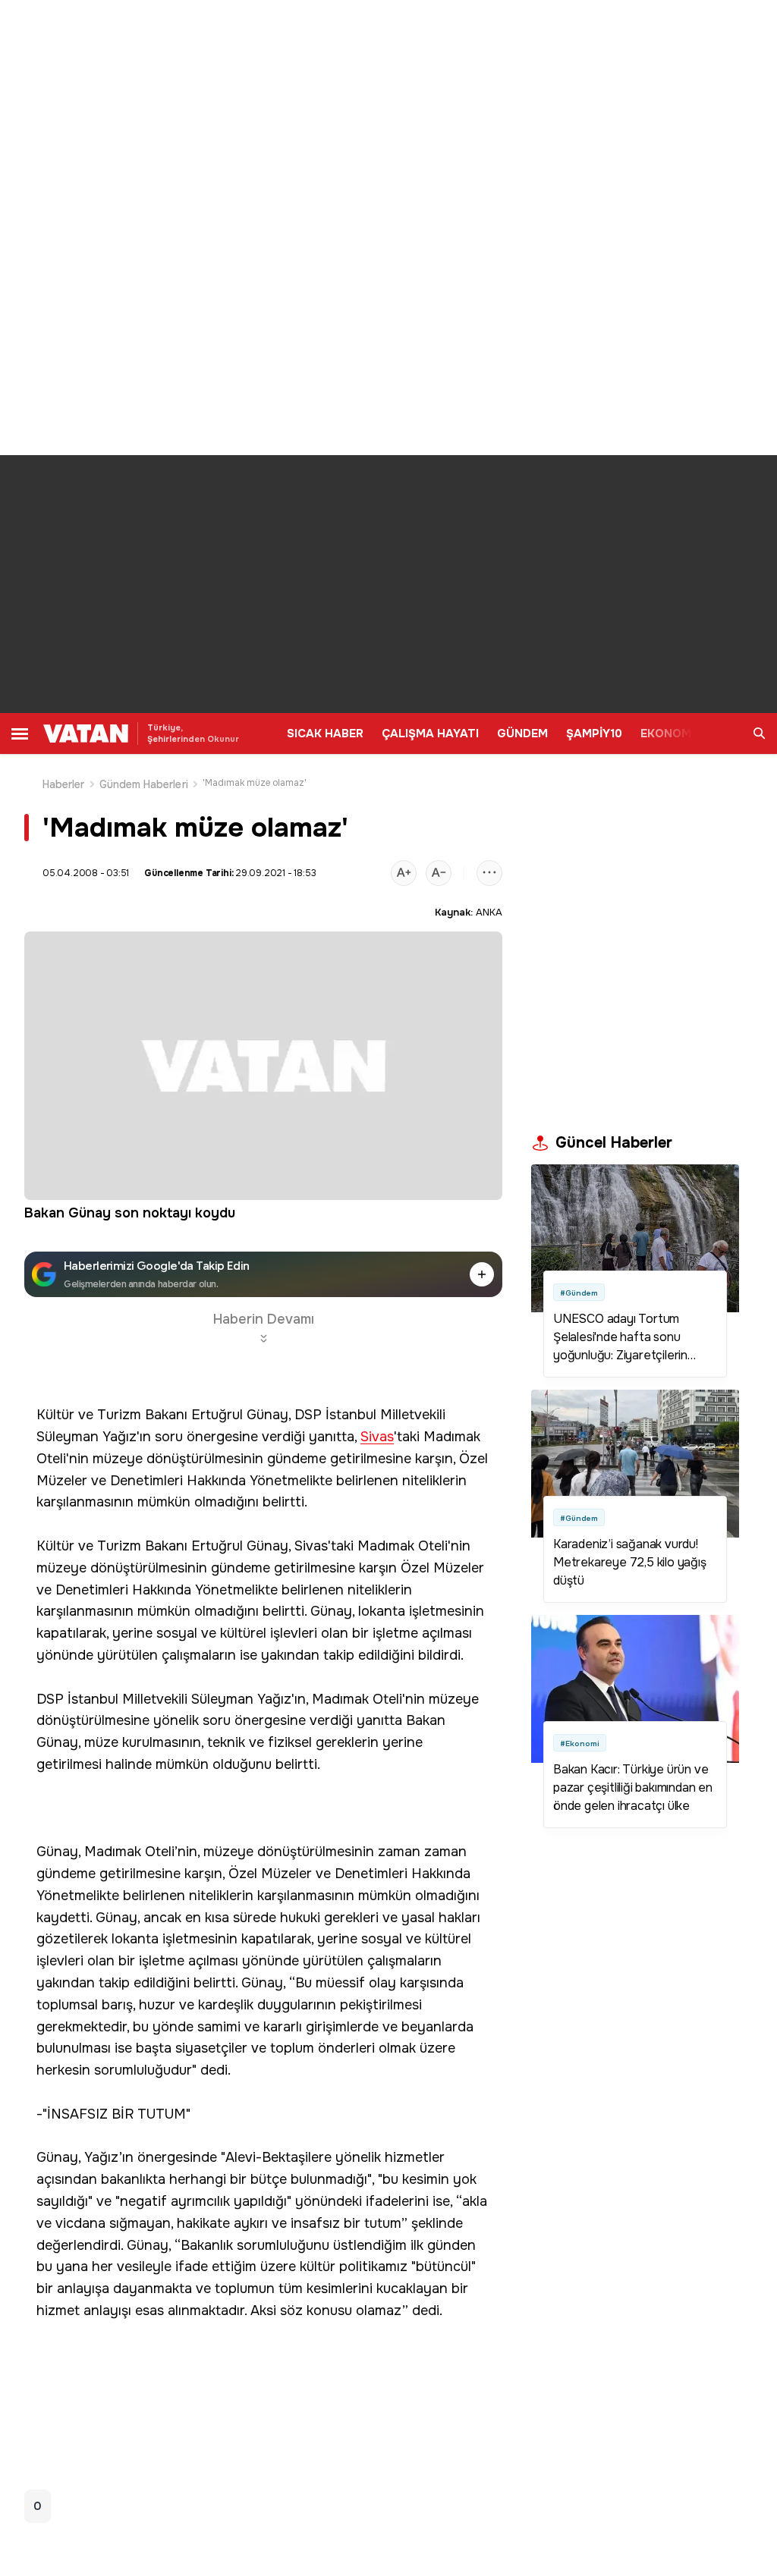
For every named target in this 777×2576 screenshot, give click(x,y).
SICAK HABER (325, 734)
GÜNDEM (522, 734)
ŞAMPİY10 (594, 734)
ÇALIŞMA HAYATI (430, 734)
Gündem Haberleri (144, 784)
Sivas (377, 1437)
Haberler (64, 784)
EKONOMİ (667, 734)
